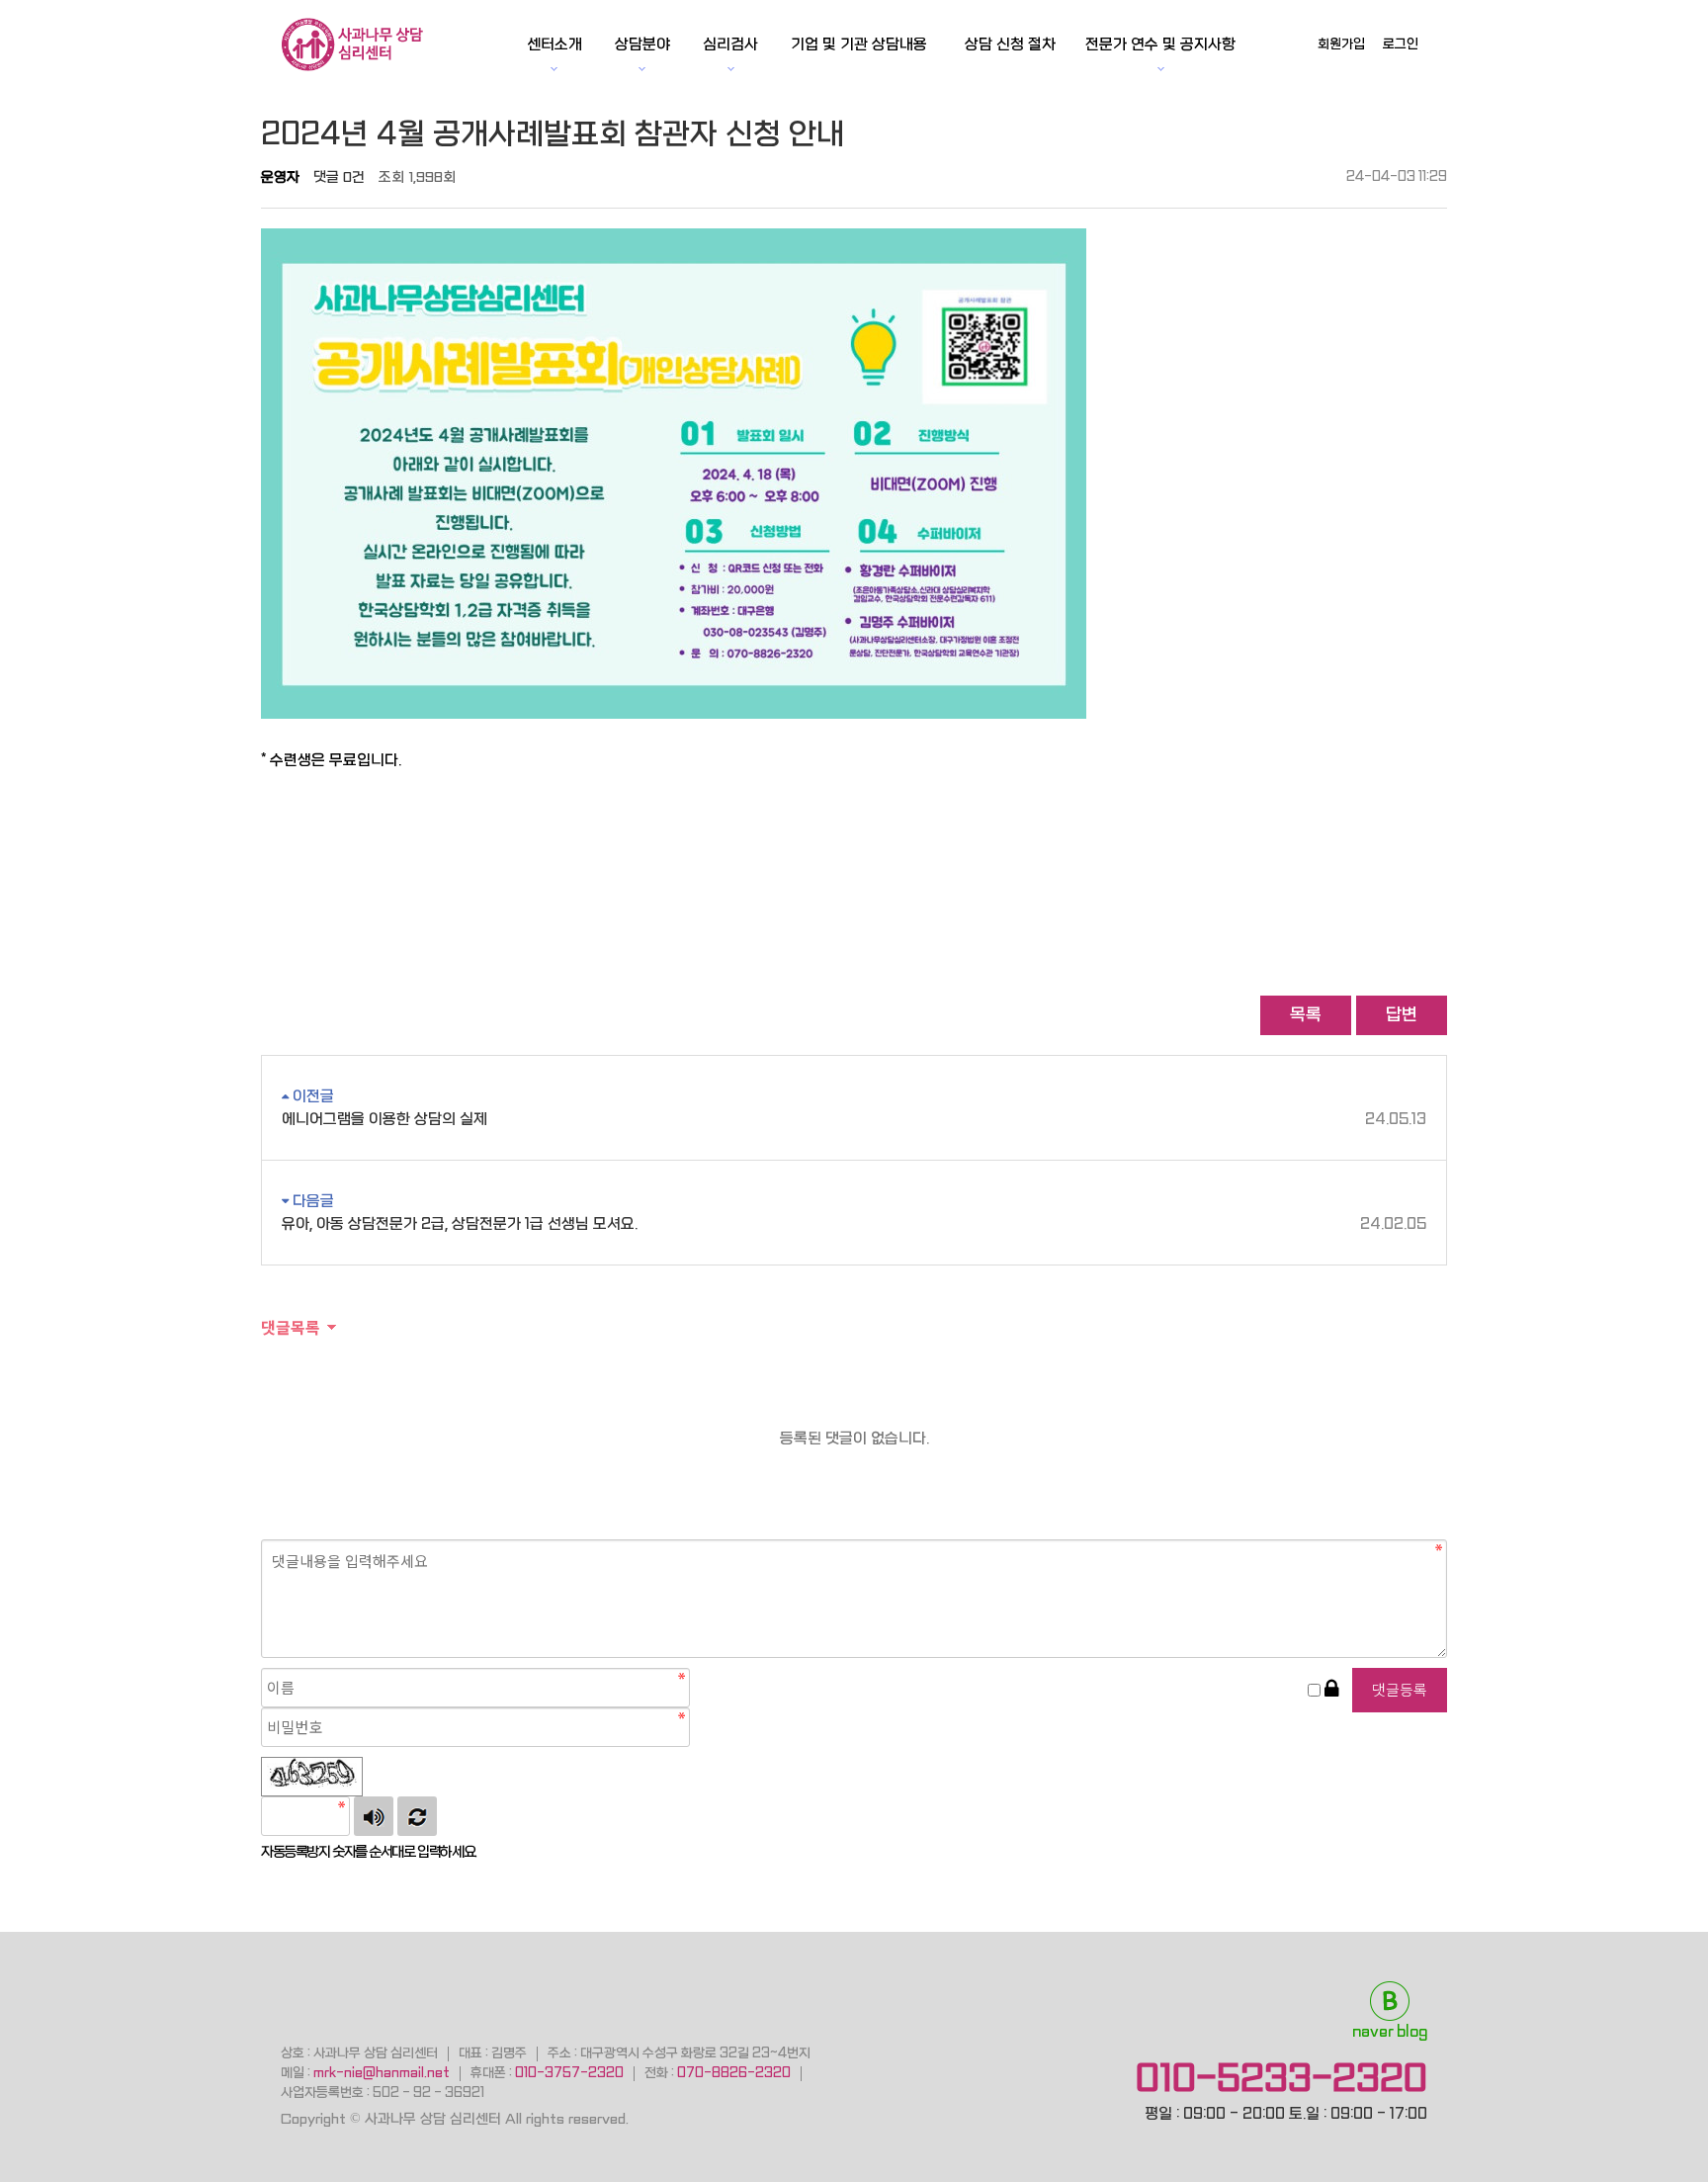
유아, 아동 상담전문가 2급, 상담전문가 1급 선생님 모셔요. (854, 1224)
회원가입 (1341, 44)
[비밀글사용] (1331, 1690)
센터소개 (555, 44)
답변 (1402, 1015)
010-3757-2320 (569, 2073)
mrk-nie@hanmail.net (382, 2073)
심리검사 (730, 44)
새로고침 (417, 1816)
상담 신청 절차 (1010, 44)
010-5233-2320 (1281, 2078)
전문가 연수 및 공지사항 (1160, 44)
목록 (1306, 1015)
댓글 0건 (339, 177)
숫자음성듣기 (374, 1816)
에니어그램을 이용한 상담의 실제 (854, 1119)
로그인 (1401, 44)
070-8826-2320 (734, 2073)
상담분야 (642, 44)
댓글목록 (291, 1327)
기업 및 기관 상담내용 (859, 44)
